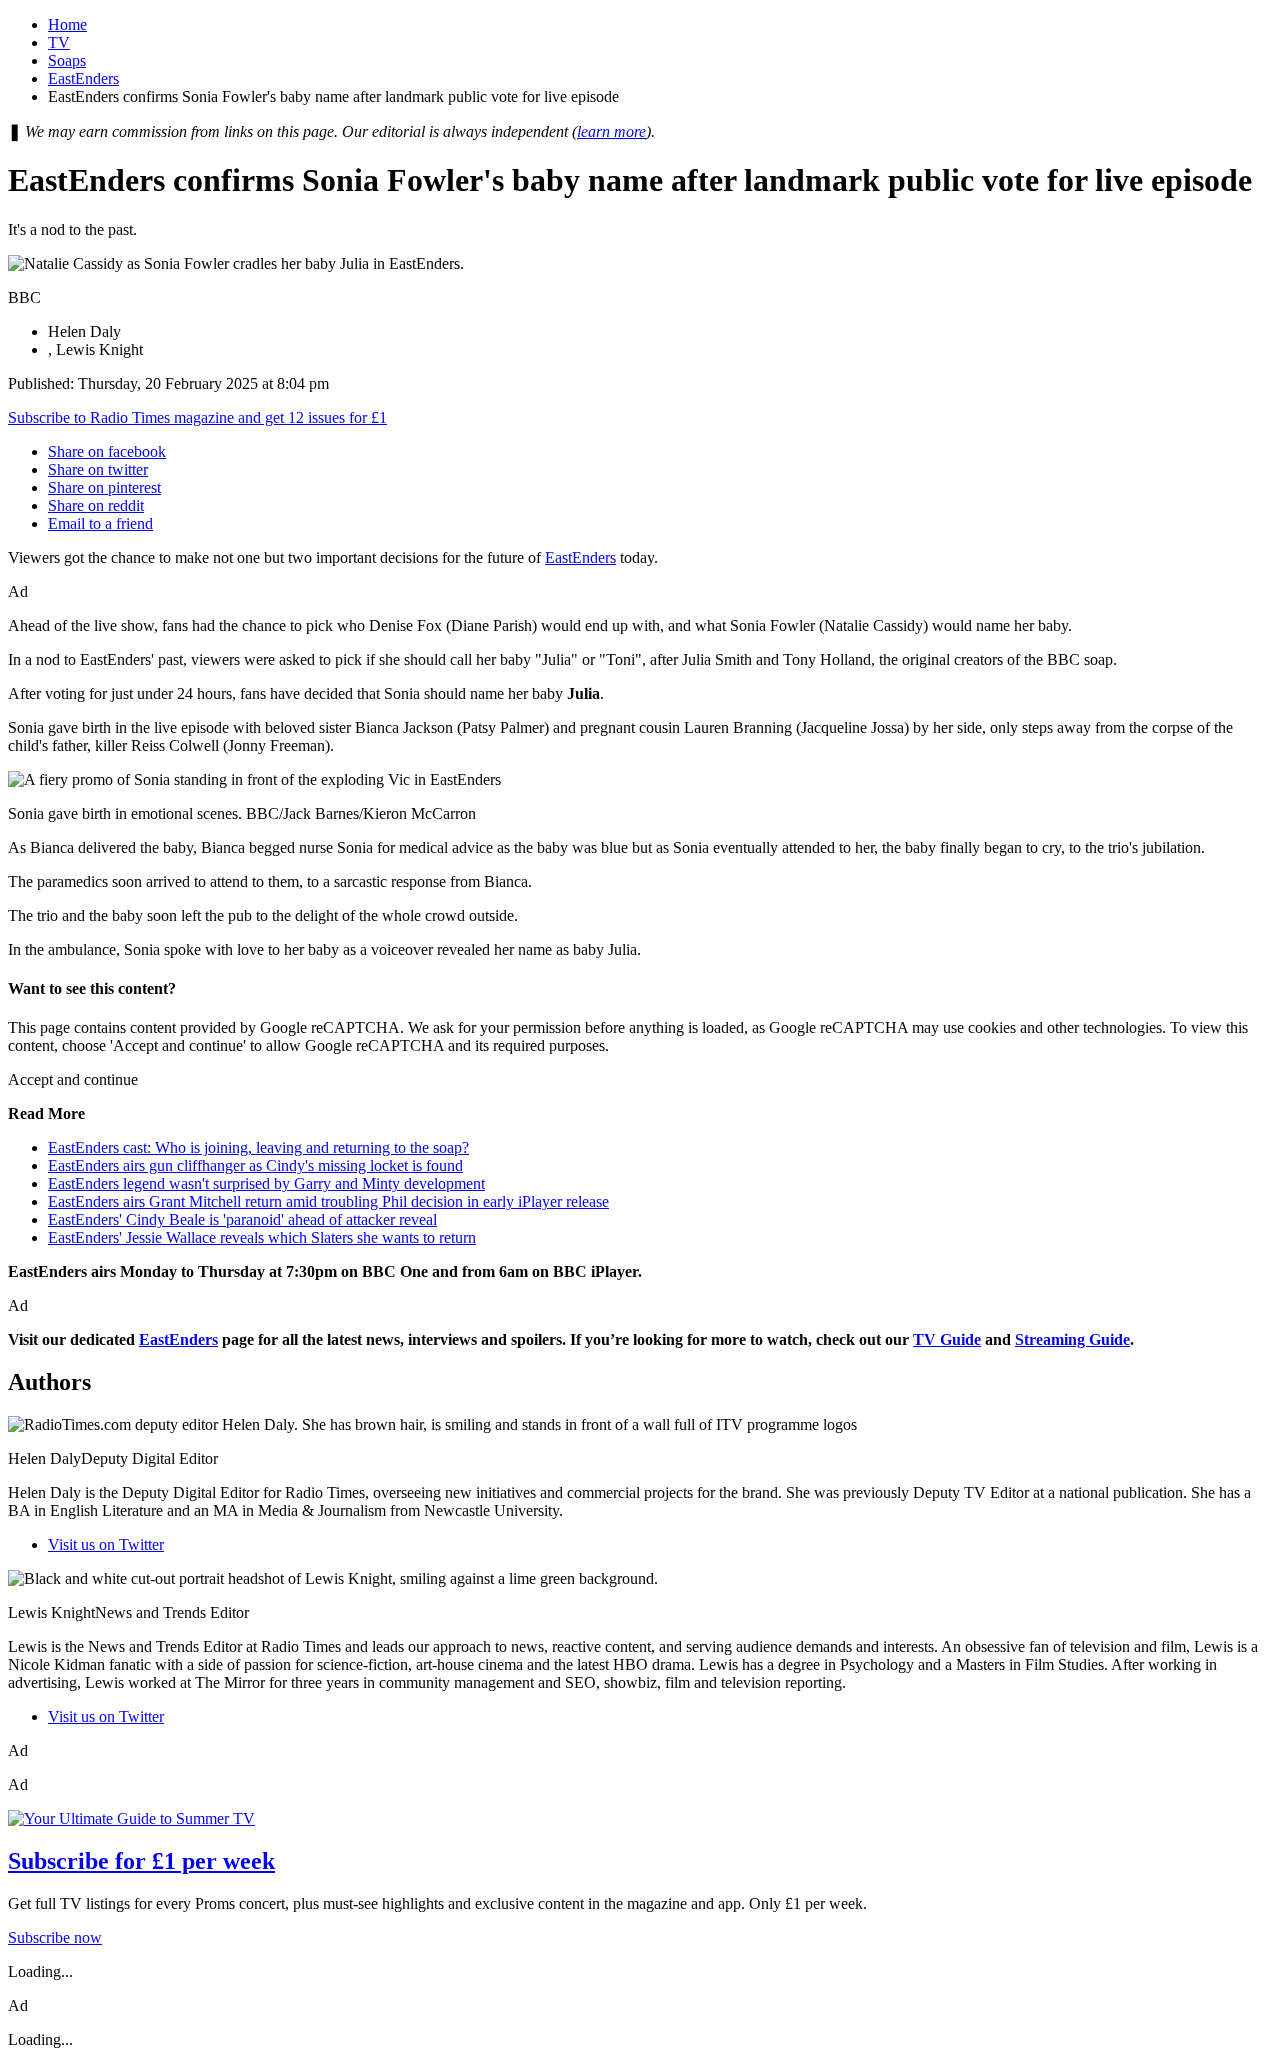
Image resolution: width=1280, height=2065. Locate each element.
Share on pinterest (104, 487)
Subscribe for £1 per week (141, 1861)
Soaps (67, 60)
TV (59, 42)
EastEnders (83, 78)
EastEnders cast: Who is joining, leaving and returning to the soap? (258, 1147)
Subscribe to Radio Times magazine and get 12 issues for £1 (197, 417)
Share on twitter (98, 469)
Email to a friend (100, 523)
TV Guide (947, 1339)
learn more (611, 131)
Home (67, 24)
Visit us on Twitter (106, 1544)
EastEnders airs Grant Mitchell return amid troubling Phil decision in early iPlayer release (328, 1201)
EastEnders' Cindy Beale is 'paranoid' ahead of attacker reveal (242, 1219)
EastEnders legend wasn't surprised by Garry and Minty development (266, 1183)
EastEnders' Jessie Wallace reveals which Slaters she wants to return (262, 1237)
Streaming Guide (1072, 1339)
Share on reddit (96, 505)
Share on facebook (107, 451)
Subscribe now (55, 1937)
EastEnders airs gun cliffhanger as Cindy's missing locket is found (255, 1165)
